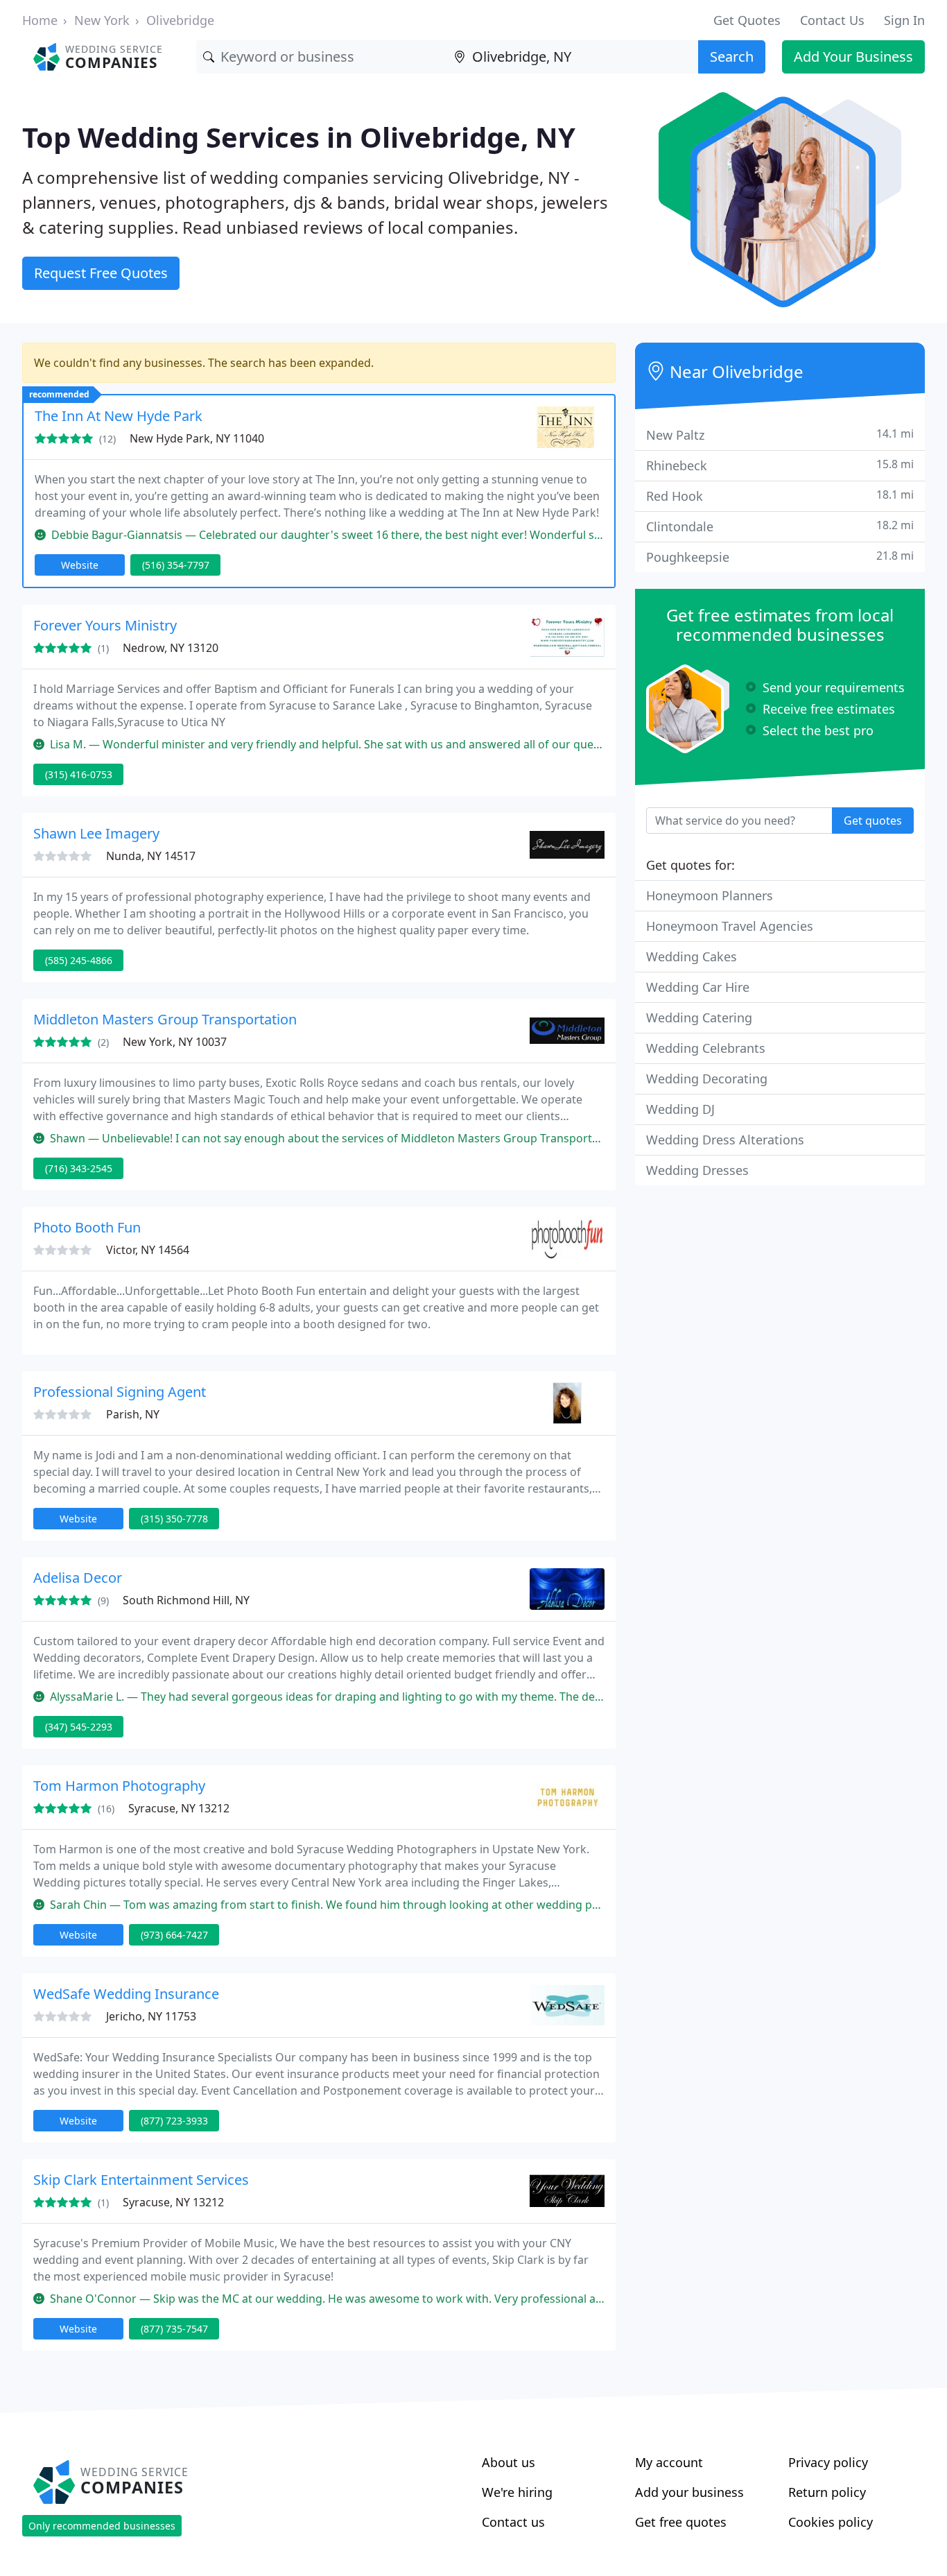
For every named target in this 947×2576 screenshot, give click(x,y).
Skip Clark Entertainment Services (141, 2180)
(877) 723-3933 (174, 2121)
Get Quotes (747, 20)
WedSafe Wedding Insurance (126, 1994)
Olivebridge (180, 20)
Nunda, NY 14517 (151, 856)
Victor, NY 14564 (148, 1250)
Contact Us (832, 20)
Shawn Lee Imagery (96, 833)
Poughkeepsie (780, 557)
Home (40, 20)
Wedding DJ (680, 1109)
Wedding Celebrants (706, 1048)
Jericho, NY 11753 (151, 2016)
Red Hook (780, 496)
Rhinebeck (780, 465)
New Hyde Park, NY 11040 (197, 438)
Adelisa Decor (78, 1578)
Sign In (904, 20)
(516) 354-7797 (176, 565)
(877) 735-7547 (174, 2329)
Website (80, 565)
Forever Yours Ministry (105, 625)
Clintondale (780, 526)
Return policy (827, 2492)
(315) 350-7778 (174, 1519)
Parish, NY (133, 1414)
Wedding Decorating (707, 1079)
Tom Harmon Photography (119, 1786)
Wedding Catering (699, 1017)
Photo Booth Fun (87, 1227)
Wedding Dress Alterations (725, 1140)
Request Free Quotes (101, 273)
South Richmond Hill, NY (186, 1600)
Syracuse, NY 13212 (179, 1808)
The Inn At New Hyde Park (119, 416)
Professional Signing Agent (120, 1392)
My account (669, 2462)
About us (509, 2462)
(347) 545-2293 (79, 1727)
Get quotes (873, 821)
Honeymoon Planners (710, 895)
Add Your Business (853, 57)
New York (102, 20)
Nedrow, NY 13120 (171, 648)
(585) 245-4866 (79, 960)
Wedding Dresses (697, 1170)
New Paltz (780, 435)
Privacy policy (828, 2462)
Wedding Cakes (692, 956)
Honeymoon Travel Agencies (730, 926)
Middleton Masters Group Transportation (165, 1019)
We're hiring (517, 2492)
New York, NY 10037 (175, 1042)
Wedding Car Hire (698, 987)
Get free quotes (681, 2522)
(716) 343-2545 (79, 1168)
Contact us (513, 2522)
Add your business (689, 2492)
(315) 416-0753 (79, 774)
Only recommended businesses (102, 2526)
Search (732, 57)
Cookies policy (831, 2522)
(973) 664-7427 (174, 1935)
